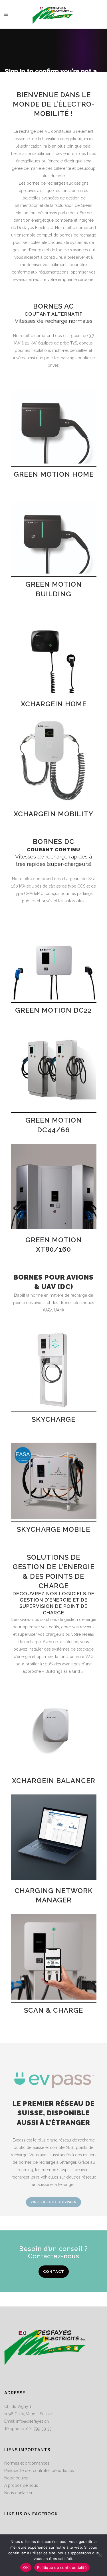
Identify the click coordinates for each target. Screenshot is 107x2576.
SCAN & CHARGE (53, 2010)
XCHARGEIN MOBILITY (53, 814)
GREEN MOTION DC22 (53, 1010)
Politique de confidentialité (62, 2567)
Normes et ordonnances (27, 2463)
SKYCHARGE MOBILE (53, 1529)
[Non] (100, 2555)
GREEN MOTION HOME (54, 474)
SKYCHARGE (53, 1419)
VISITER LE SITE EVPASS (53, 2202)
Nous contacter (18, 2493)
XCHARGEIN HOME (54, 704)
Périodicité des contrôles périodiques (39, 2471)
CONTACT (54, 2272)
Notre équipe (16, 2478)
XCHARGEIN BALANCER (54, 1781)
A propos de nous (21, 2485)
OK (26, 2567)
